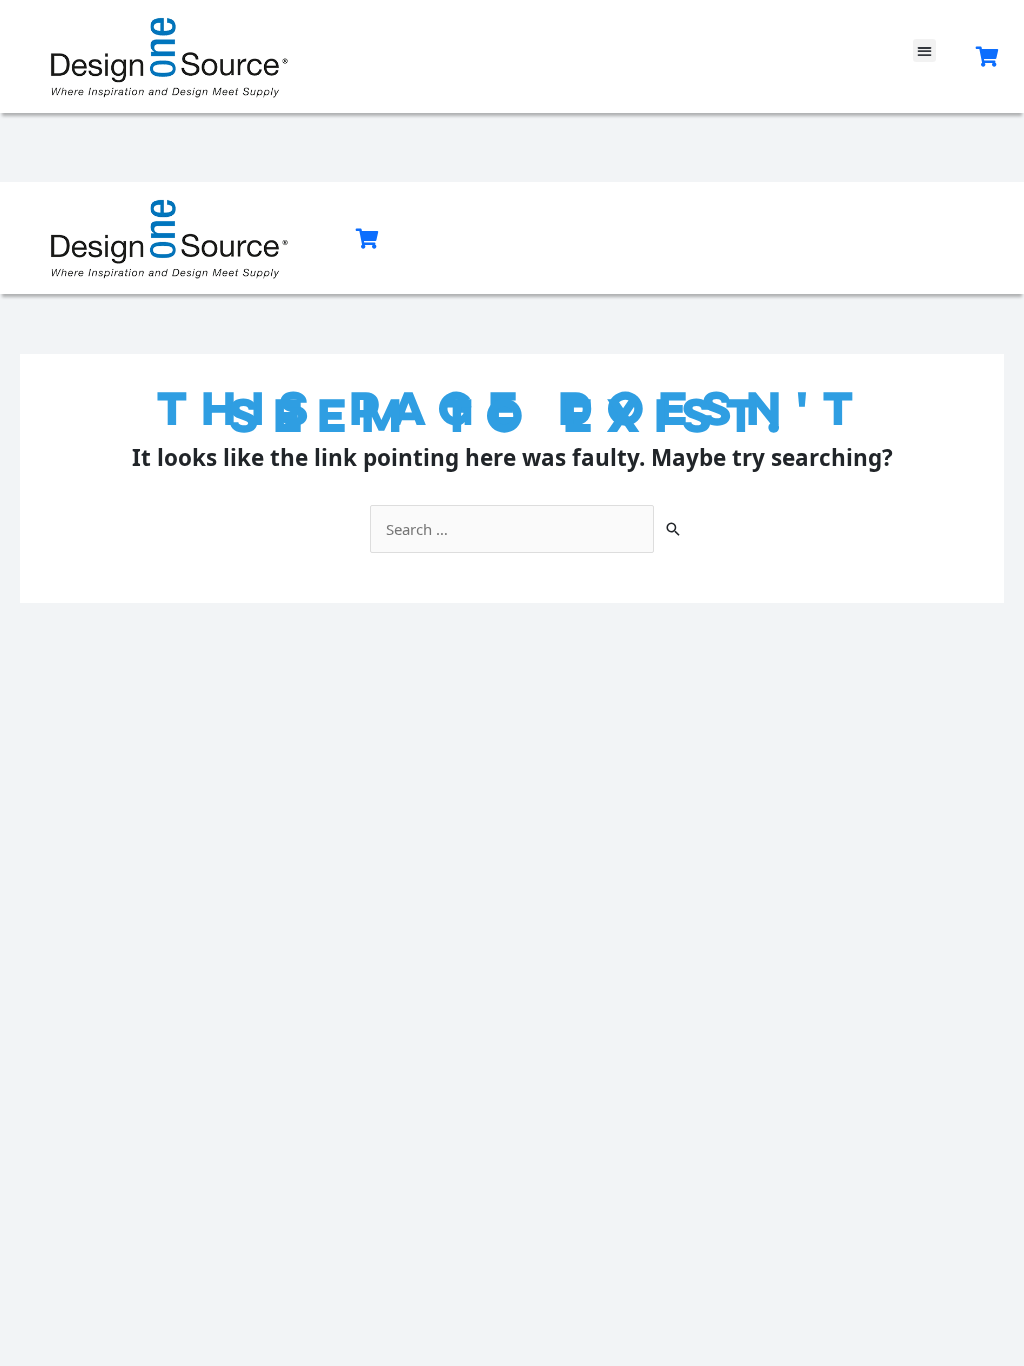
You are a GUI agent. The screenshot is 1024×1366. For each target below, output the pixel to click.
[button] (924, 50)
